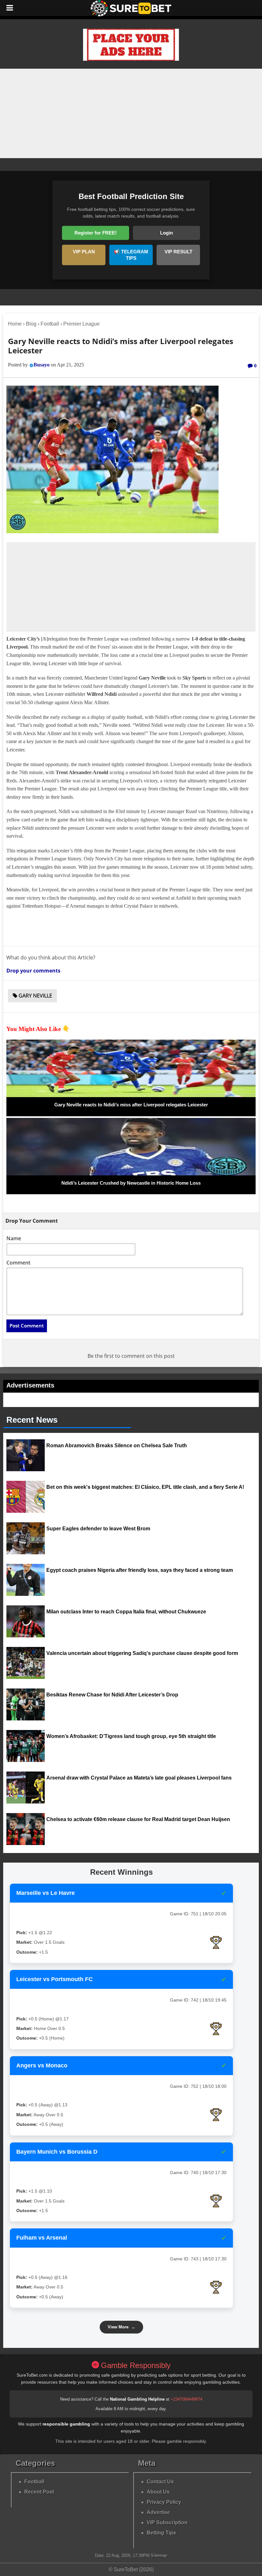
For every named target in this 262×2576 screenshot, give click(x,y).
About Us (158, 2492)
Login (166, 233)
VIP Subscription (167, 2522)
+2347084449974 (186, 2399)
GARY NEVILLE (35, 996)
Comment (18, 1263)
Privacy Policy (164, 2502)
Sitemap (159, 2555)
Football (34, 2482)
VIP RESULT (178, 252)
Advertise (158, 2512)
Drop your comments (33, 971)
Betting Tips (161, 2533)
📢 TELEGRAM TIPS (131, 255)
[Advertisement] (131, 113)
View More (121, 2327)
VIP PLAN (84, 252)
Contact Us (160, 2482)
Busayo (42, 365)
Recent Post (39, 2492)
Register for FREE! (96, 233)
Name (14, 1238)
